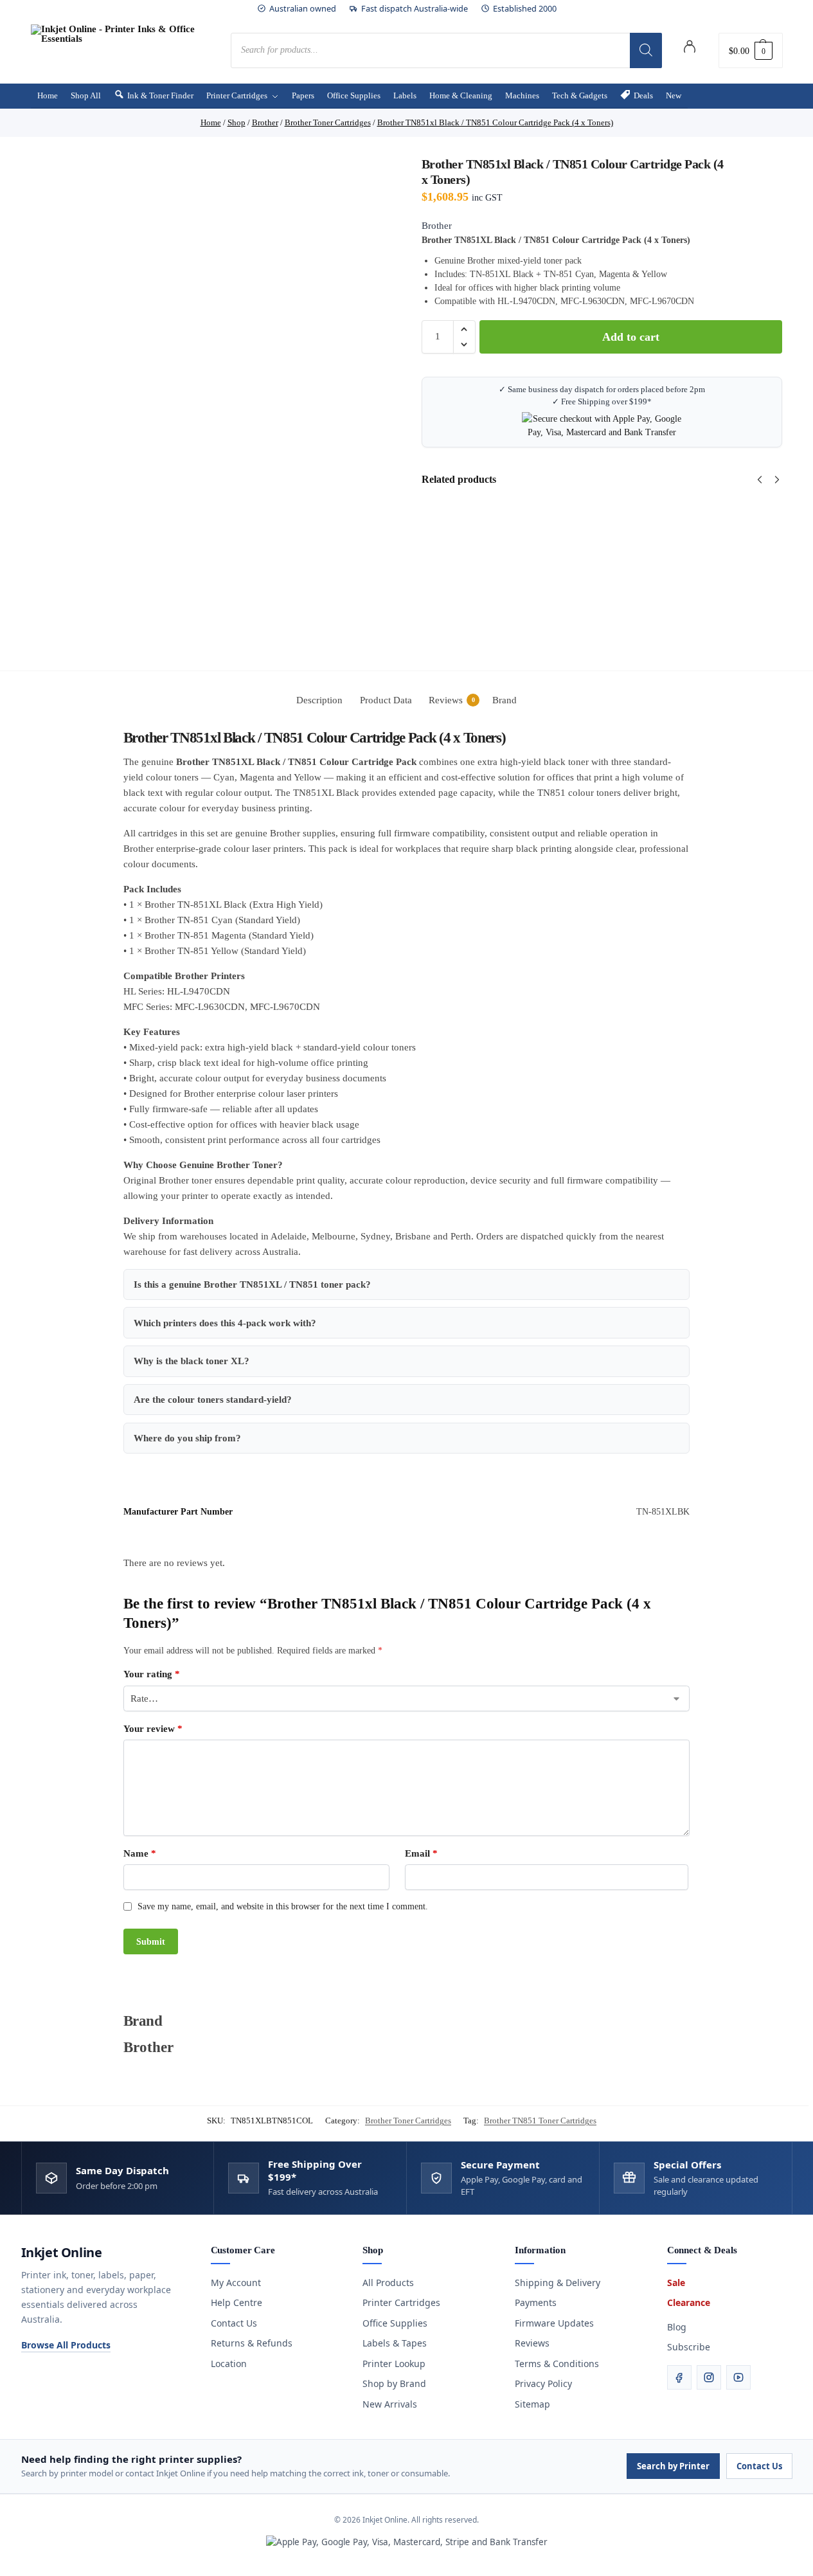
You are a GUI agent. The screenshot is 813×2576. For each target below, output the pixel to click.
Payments (536, 2302)
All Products (388, 2283)
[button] (751, 50)
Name (140, 1853)
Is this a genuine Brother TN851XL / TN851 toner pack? (252, 1284)
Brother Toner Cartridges (408, 2121)
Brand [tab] (505, 700)
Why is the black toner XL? (192, 1361)
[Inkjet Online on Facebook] (679, 2377)
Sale (676, 2283)
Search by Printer (673, 2466)
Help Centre (237, 2302)
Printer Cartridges (401, 2302)
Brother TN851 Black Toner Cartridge (626, 531)
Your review (153, 1729)
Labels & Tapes (395, 2343)
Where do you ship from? (187, 1438)
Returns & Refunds (252, 2343)
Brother (437, 226)
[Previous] (760, 480)
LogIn (690, 49)
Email (421, 1853)
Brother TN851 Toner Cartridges (540, 2121)
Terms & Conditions (557, 2364)
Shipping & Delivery (558, 2283)
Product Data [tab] (386, 700)
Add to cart (631, 337)
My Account (236, 2283)
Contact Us (234, 2323)
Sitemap (532, 2404)
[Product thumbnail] (459, 555)
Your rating (152, 1674)
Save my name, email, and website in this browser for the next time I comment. (283, 1906)
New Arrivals (390, 2404)
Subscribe (689, 2347)
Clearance (689, 2302)
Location (229, 2364)
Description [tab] (319, 700)
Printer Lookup (394, 2364)
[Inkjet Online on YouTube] (738, 2377)
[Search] (646, 50)
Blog (677, 2327)
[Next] (777, 480)
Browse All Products (66, 2345)
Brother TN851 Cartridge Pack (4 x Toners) (737, 531)
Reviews (532, 2343)
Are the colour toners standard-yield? (213, 1400)
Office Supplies (395, 2323)
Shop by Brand (394, 2383)
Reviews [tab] (452, 700)
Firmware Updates (554, 2323)
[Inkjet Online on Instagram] (709, 2377)
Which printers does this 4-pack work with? (225, 1323)
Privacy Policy (543, 2383)
